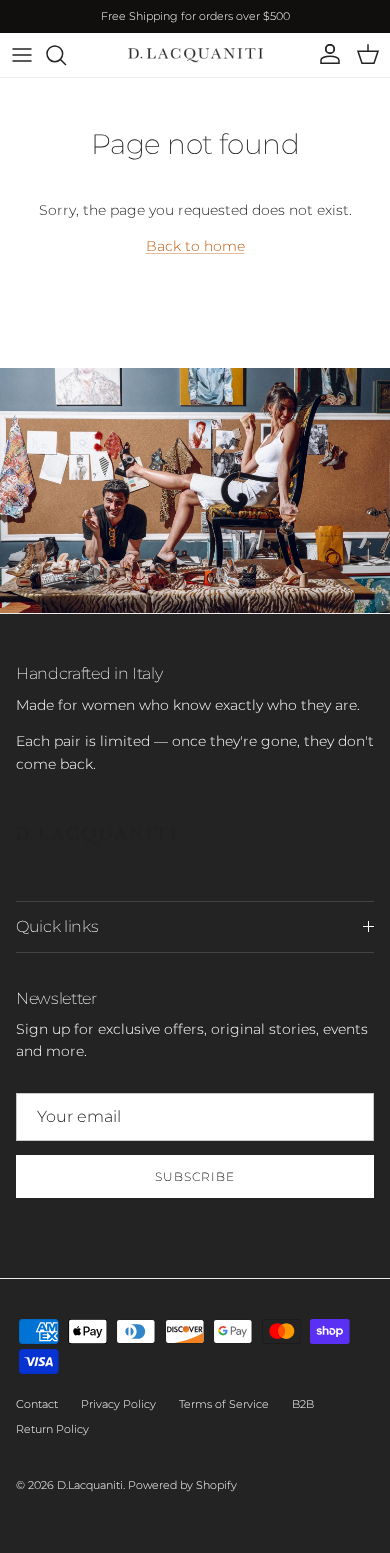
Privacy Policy (118, 1404)
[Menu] (22, 55)
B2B (303, 1404)
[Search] (66, 55)
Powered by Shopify (182, 1485)
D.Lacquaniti (90, 1485)
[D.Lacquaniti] (195, 55)
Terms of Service (224, 1404)
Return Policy (52, 1429)
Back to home (195, 246)
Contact (37, 1404)
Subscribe (195, 1176)
